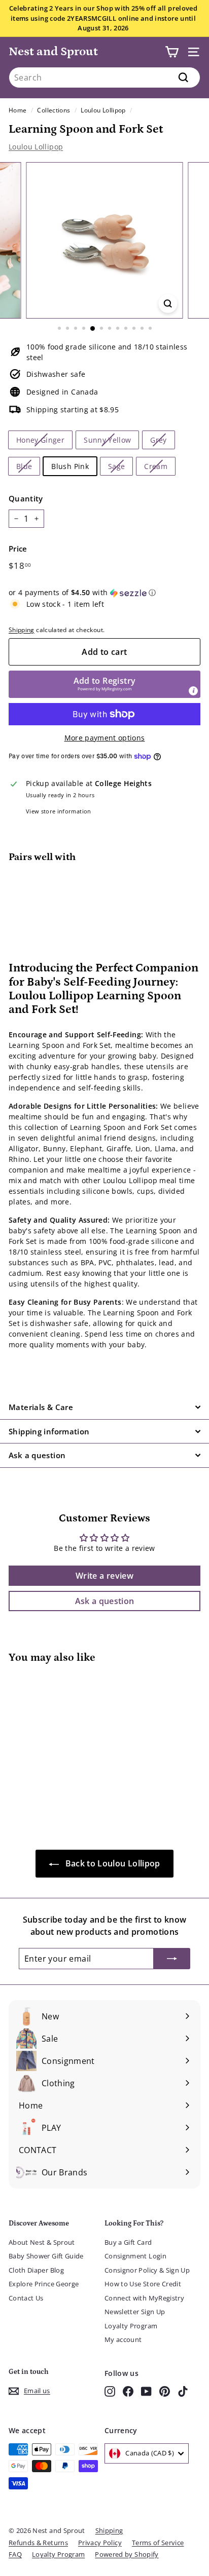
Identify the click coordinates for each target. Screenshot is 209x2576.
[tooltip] (193, 691)
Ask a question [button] (105, 1601)
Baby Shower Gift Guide (46, 2256)
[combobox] (104, 77)
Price (18, 549)
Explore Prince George (44, 2284)
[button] (104, 593)
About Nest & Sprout (42, 2242)
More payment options (105, 738)
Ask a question (37, 1455)
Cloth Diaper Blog (36, 2270)
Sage (116, 466)
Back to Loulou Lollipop (111, 1863)
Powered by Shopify (127, 2554)
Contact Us (26, 2298)
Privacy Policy (100, 2543)
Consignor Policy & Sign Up (147, 2270)
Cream (156, 466)
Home (18, 110)
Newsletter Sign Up (135, 2312)
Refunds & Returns (38, 2543)
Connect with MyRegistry (144, 2298)
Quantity (26, 498)
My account (123, 2339)
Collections (54, 110)
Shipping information (49, 1431)
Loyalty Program (131, 2326)
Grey (158, 440)
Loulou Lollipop (103, 110)
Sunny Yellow (107, 440)
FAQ (15, 2554)
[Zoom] (168, 304)
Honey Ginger (40, 440)
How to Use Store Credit (143, 2284)
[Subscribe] (172, 1959)
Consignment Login (135, 2256)
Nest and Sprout (53, 51)
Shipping (22, 630)
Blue (24, 466)
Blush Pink (70, 466)
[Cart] (172, 52)
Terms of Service (158, 2543)
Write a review (104, 1576)
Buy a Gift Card (128, 2242)
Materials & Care (41, 1407)
